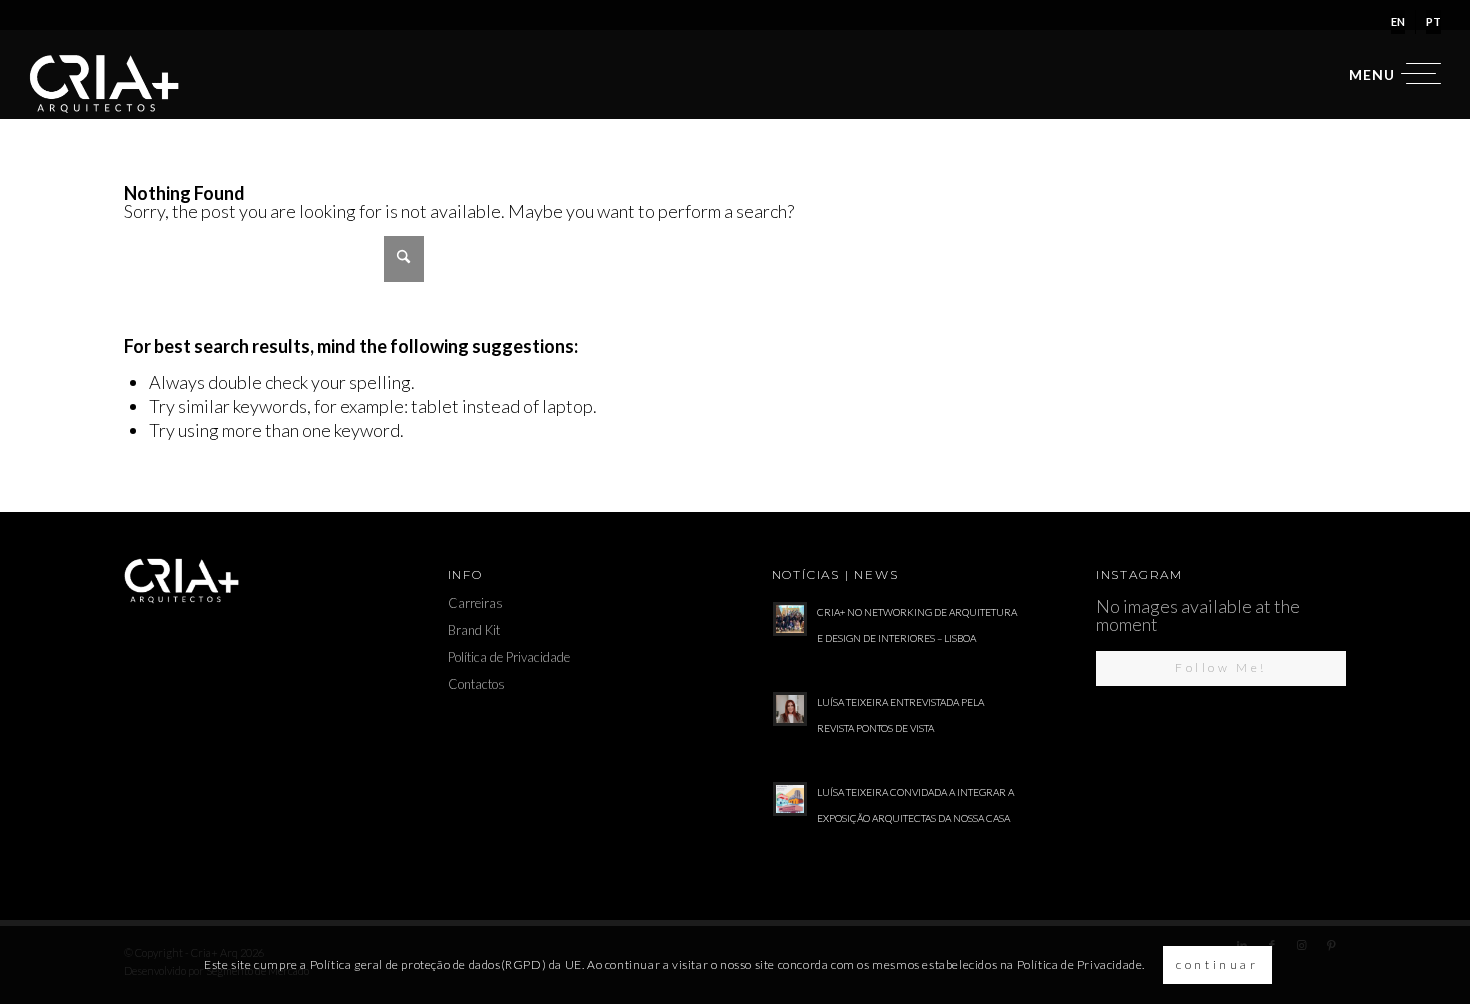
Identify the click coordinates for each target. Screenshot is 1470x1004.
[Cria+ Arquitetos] (104, 84)
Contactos (476, 684)
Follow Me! (1221, 667)
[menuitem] (1398, 22)
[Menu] (1388, 74)
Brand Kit (474, 630)
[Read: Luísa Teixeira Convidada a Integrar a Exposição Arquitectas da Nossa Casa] (790, 799)
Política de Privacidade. (1081, 964)
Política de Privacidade (509, 657)
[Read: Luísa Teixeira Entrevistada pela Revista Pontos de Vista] (790, 709)
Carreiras (475, 603)
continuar (1217, 964)
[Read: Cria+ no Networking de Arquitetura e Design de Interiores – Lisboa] (790, 619)
